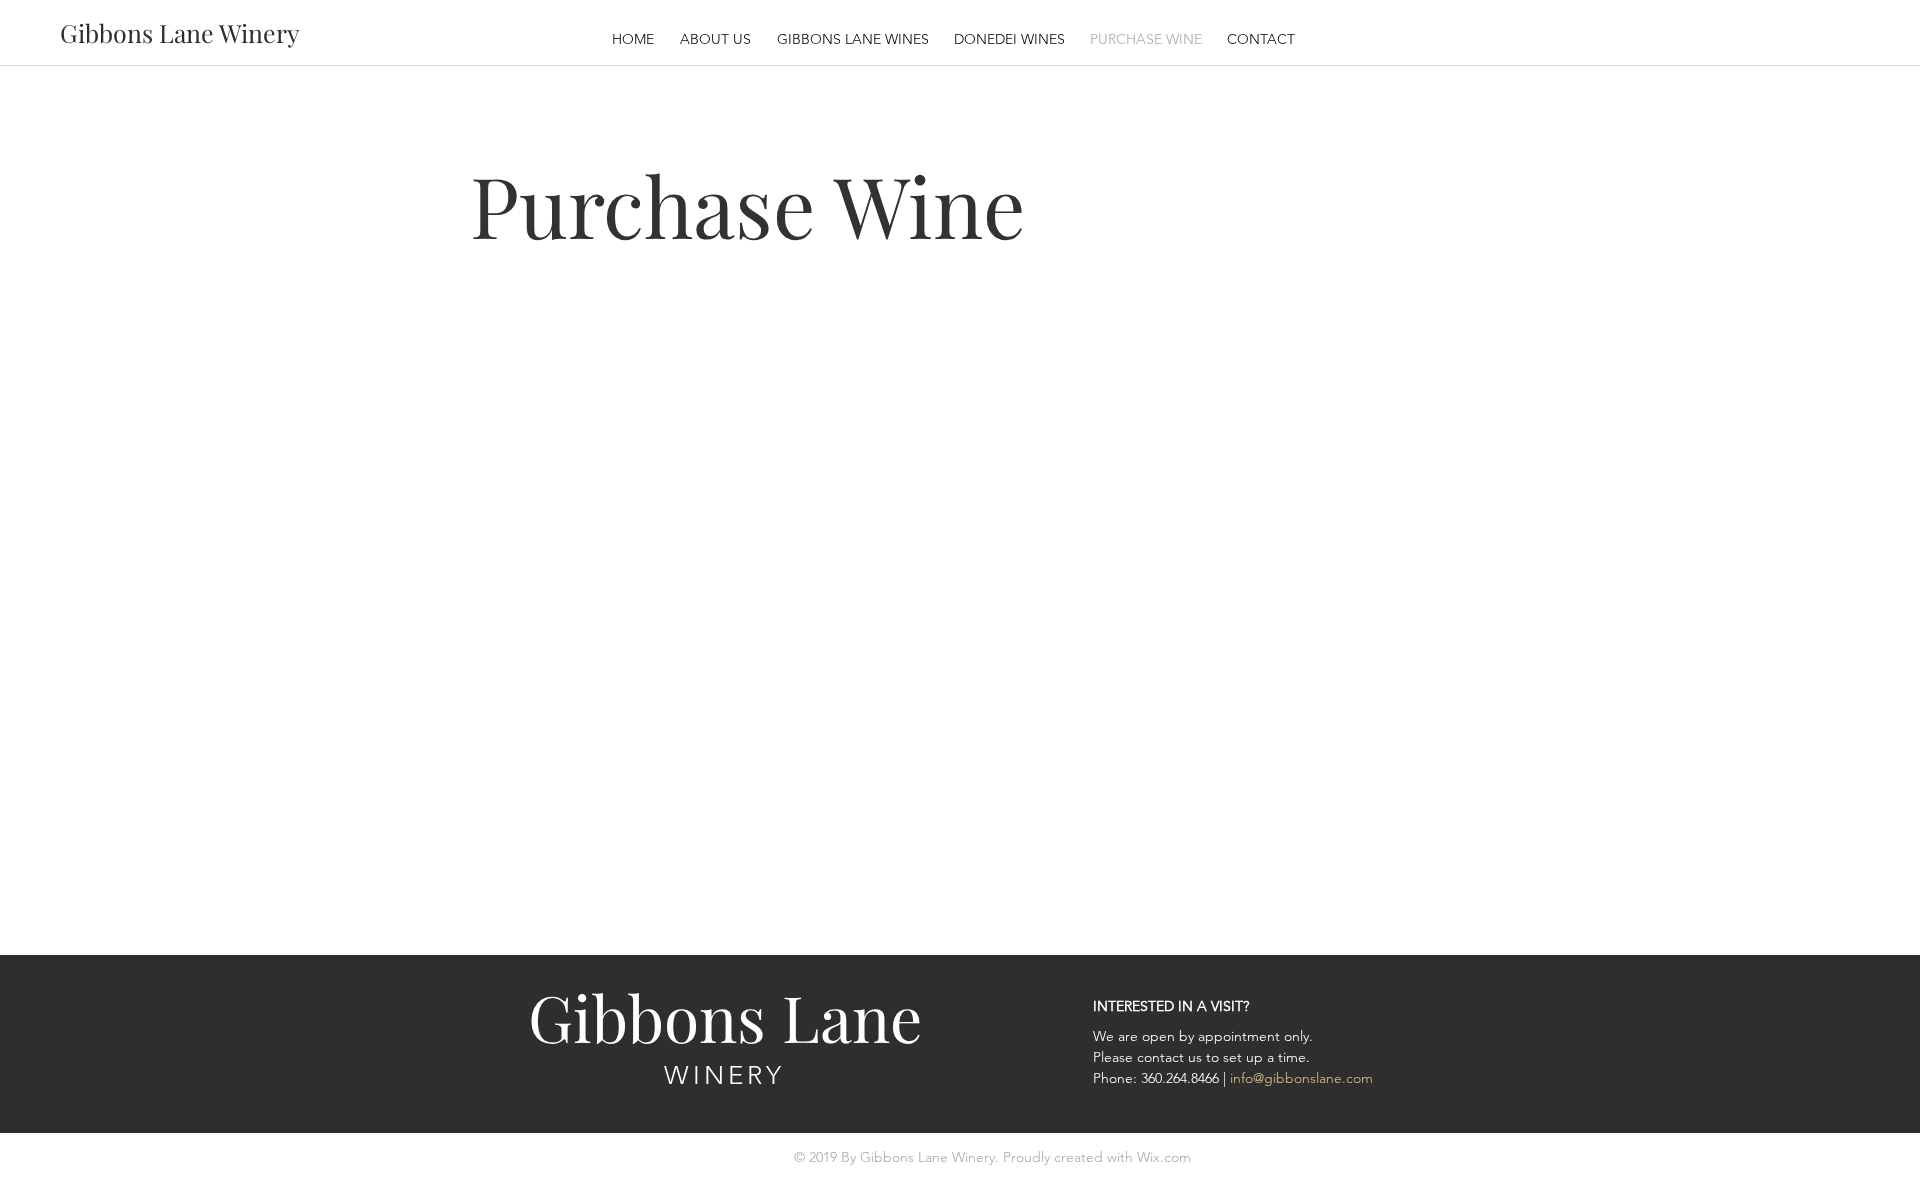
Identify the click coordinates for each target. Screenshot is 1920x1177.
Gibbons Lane (725, 1016)
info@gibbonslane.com (1301, 1078)
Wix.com (1164, 1157)
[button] (1012, 38)
